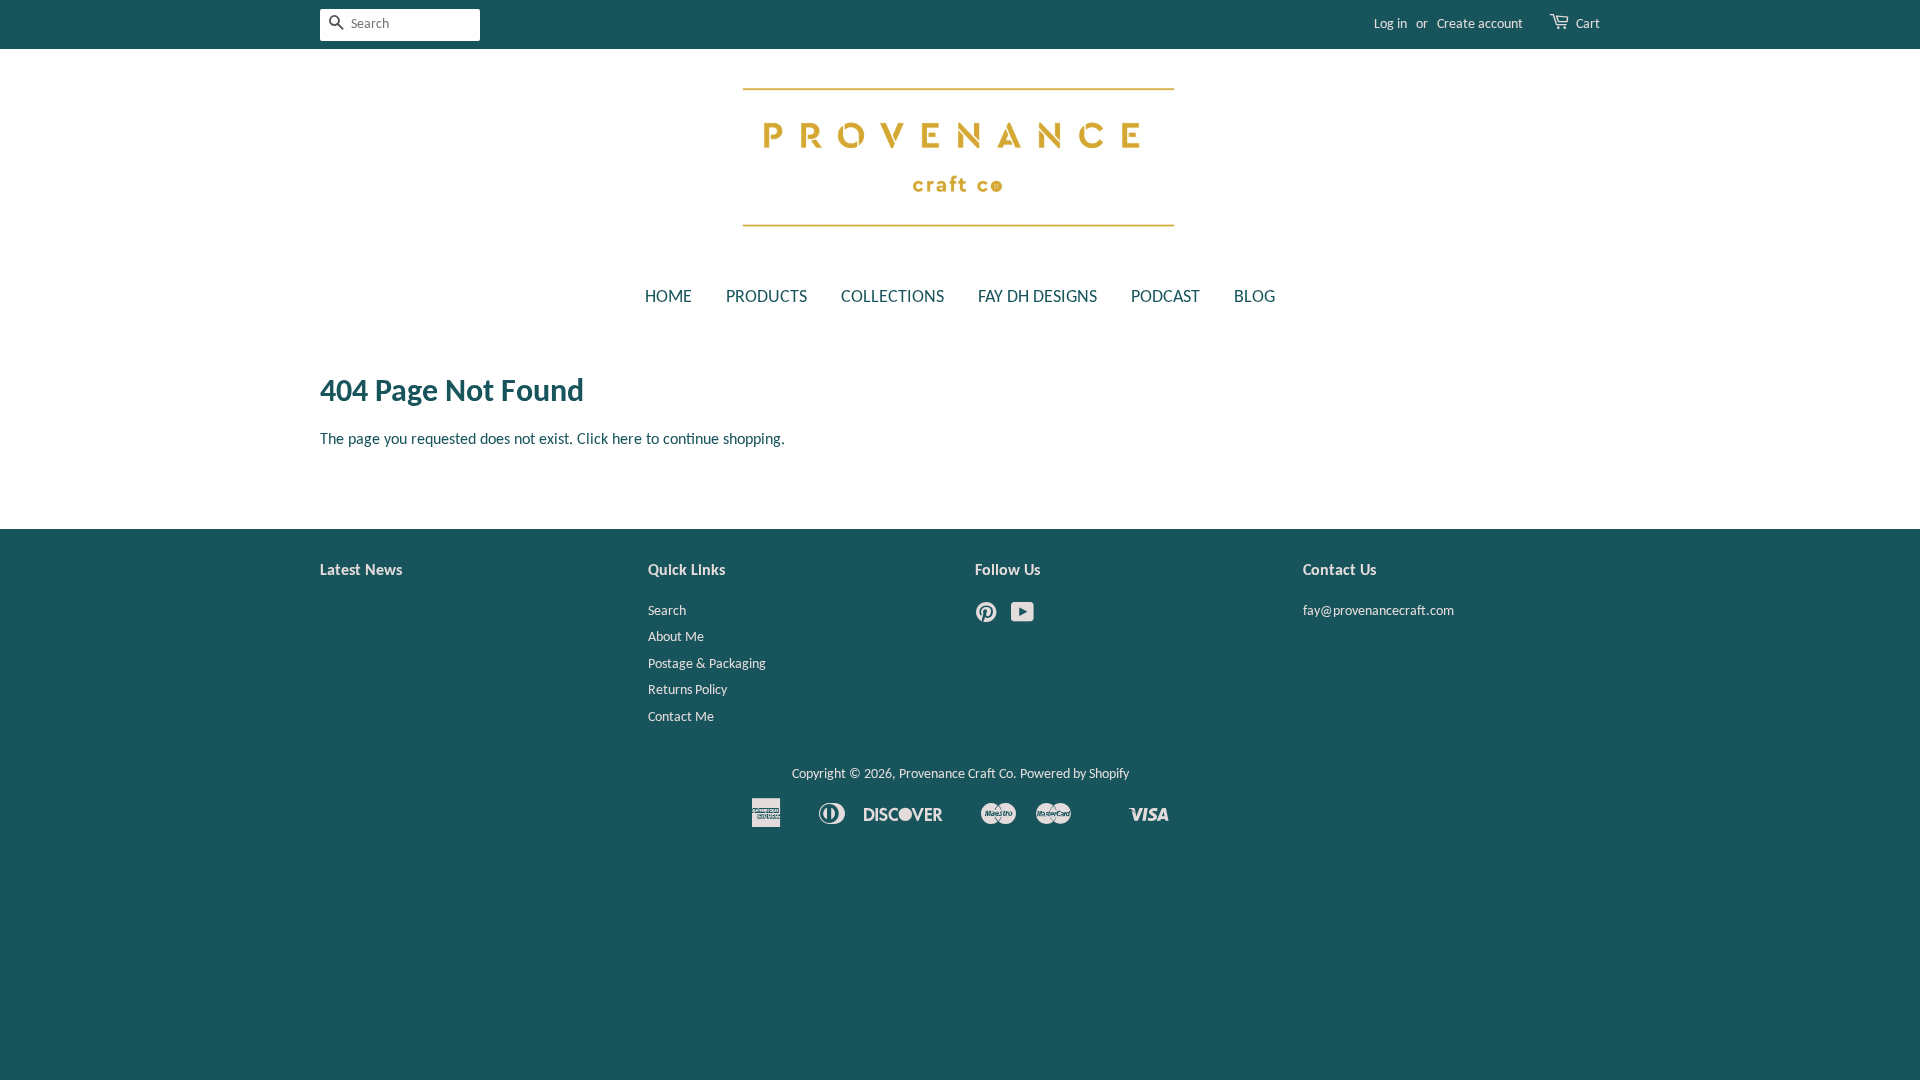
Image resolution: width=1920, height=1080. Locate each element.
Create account (1480, 24)
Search (667, 611)
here (627, 440)
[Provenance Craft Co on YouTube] (1022, 617)
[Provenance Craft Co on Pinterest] (986, 617)
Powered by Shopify (1074, 774)
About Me (676, 637)
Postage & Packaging (707, 664)
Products (766, 297)
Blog (1254, 297)
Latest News (361, 571)
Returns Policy (687, 690)
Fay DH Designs (1037, 297)
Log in (1390, 24)
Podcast (1165, 297)
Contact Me (681, 717)
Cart (1588, 24)
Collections (892, 297)
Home (668, 297)
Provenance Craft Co (956, 774)
